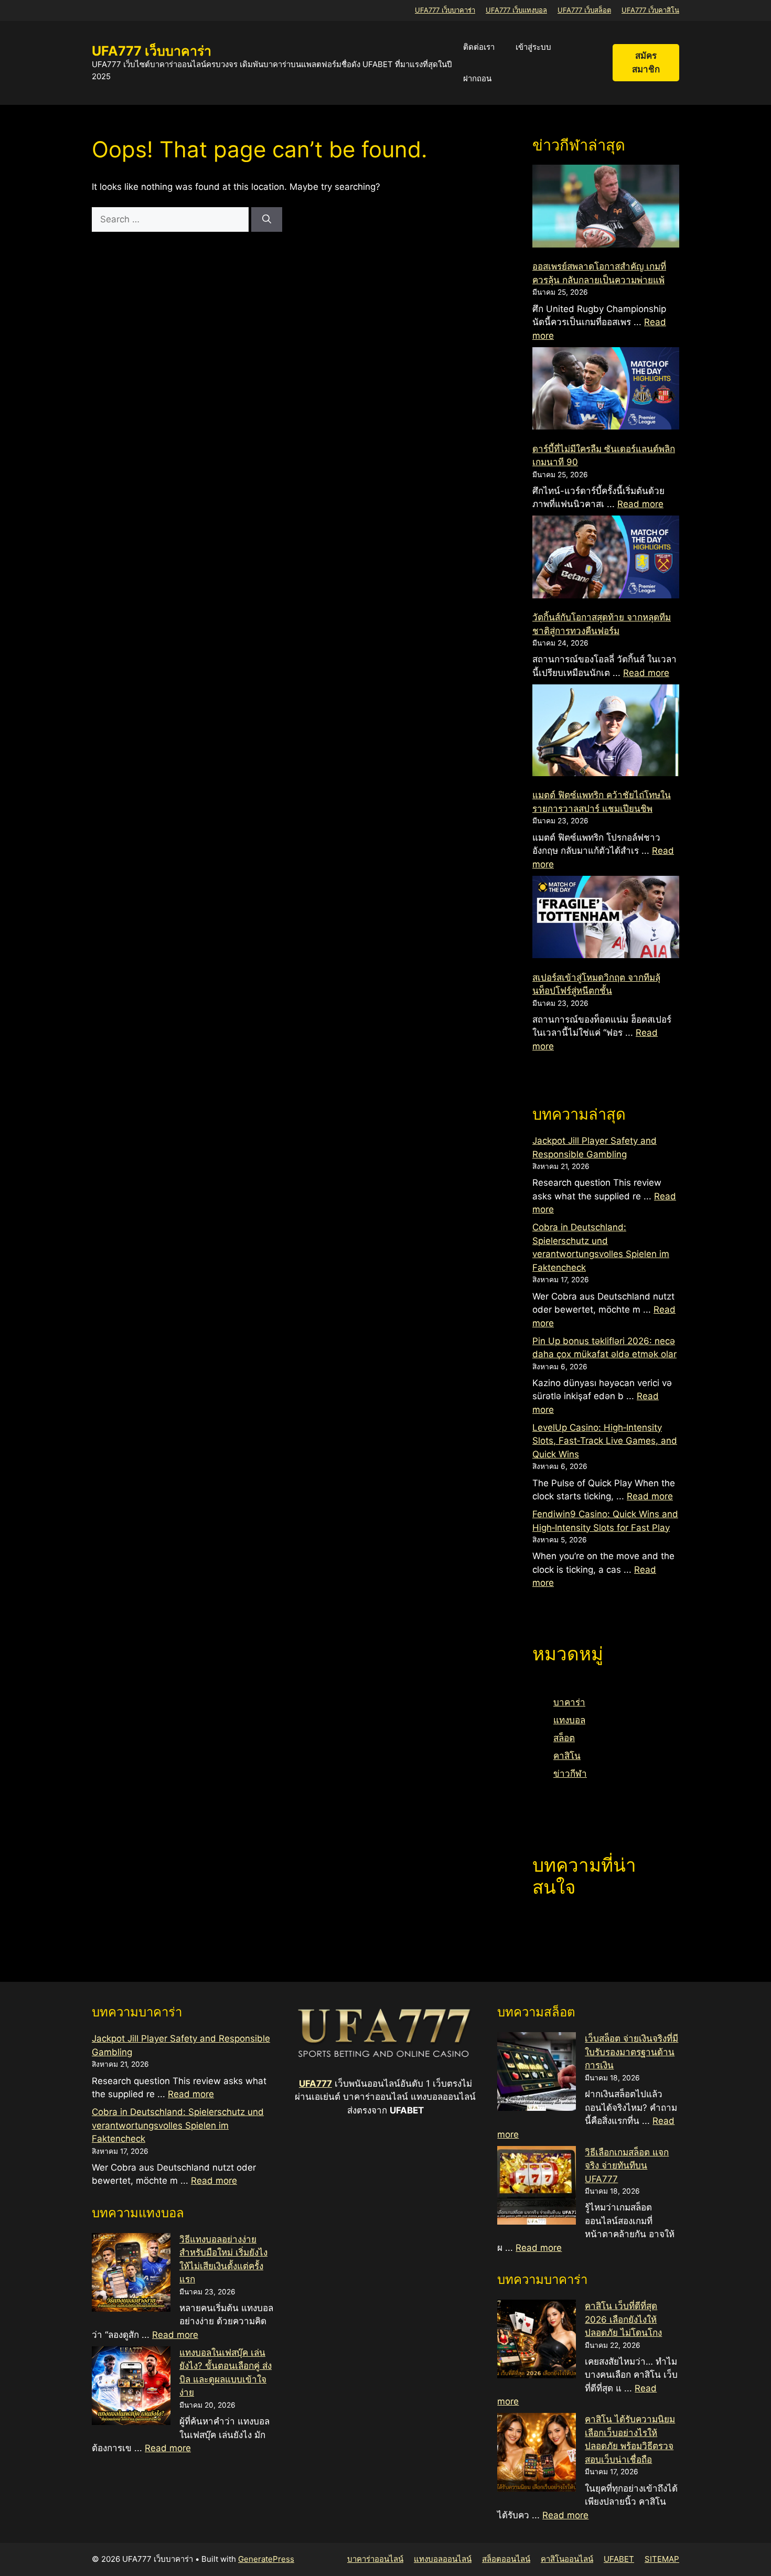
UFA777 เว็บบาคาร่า (445, 10)
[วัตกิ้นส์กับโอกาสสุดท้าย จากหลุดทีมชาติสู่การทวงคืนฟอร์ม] (606, 559)
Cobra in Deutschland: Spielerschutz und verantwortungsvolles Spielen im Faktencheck (178, 2125)
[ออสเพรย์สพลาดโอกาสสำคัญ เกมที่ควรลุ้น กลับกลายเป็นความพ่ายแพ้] (606, 208)
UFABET (619, 2559)
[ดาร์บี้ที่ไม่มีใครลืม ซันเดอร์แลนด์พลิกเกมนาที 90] (606, 390)
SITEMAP (662, 2559)
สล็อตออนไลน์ (506, 2559)
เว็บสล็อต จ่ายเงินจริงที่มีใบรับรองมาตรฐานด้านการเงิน (631, 2052)
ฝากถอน (477, 78)
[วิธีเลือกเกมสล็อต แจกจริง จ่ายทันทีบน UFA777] (537, 2187)
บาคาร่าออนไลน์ (375, 2559)
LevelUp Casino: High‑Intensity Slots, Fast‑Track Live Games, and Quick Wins (605, 1441)
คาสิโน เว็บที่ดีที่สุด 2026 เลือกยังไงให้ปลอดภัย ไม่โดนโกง (623, 2319)
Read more (640, 504)
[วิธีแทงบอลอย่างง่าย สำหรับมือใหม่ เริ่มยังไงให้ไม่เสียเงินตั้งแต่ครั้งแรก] (131, 2274)
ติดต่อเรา (479, 47)
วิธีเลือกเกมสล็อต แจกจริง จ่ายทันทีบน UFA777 (627, 2166)
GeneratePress (266, 2559)
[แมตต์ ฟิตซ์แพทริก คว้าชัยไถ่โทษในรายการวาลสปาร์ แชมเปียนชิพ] (606, 732)
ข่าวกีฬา (570, 1774)
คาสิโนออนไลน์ (567, 2559)
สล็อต (564, 1738)
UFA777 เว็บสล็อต (584, 10)
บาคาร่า (569, 1702)
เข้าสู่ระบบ (533, 47)
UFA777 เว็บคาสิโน (650, 10)
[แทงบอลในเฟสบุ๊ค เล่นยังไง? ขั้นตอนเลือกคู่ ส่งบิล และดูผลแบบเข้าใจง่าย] (131, 2388)
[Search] (267, 220)
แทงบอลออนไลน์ (443, 2559)
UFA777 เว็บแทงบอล (516, 10)
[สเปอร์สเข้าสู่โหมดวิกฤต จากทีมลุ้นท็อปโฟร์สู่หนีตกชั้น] (606, 919)
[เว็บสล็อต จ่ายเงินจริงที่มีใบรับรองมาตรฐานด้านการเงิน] (537, 2074)
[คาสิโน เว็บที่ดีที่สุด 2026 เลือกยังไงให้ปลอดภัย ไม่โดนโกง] (537, 2341)
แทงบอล (569, 1720)
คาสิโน (567, 1756)
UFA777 (315, 2084)
